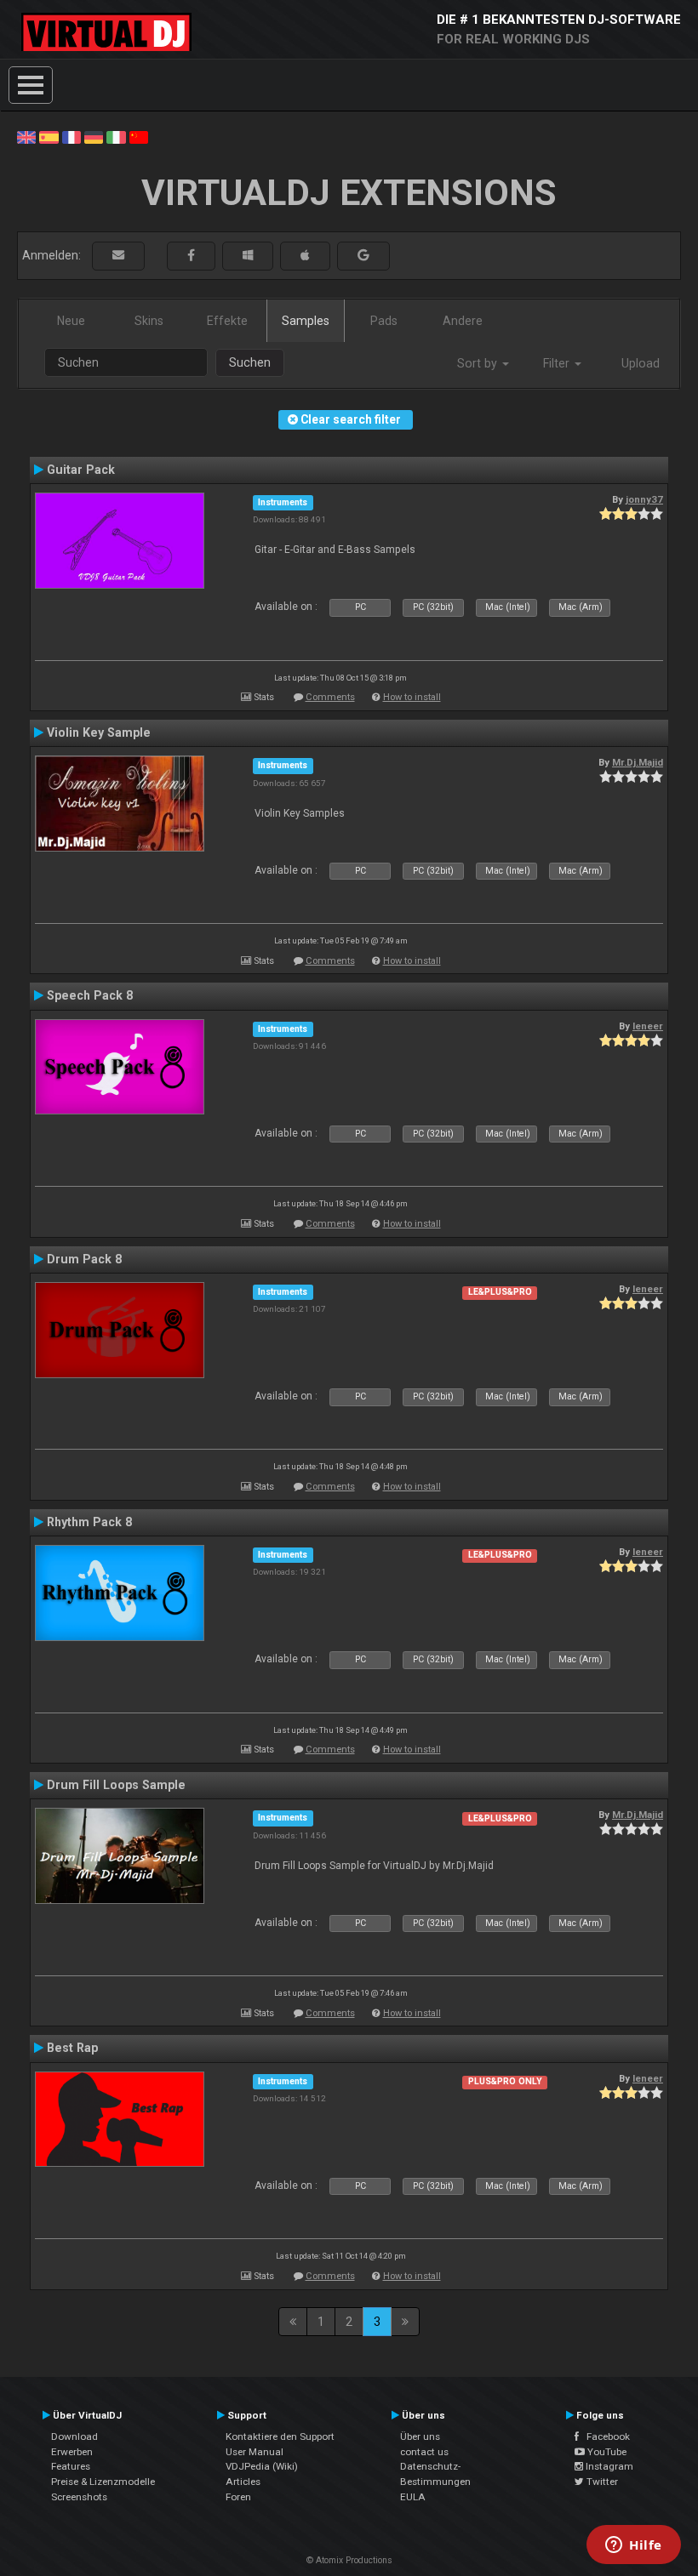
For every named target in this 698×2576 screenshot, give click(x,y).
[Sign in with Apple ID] (305, 256)
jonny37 (644, 499)
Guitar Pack (81, 470)
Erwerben (72, 2452)
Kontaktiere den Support (280, 2436)
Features (71, 2466)
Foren (238, 2497)
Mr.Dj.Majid (638, 762)
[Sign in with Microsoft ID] (248, 256)
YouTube (606, 2452)
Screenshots (79, 2497)
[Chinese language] (139, 136)
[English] (26, 136)
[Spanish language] (49, 136)
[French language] (72, 136)
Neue (71, 321)
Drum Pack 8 (84, 1259)
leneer (648, 1026)
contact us (424, 2452)
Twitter (601, 2482)
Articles (243, 2482)
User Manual (255, 2452)
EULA (413, 2497)
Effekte (227, 321)
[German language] (94, 136)
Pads (384, 321)
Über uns (420, 2436)
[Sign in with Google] (363, 256)
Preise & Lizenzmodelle (103, 2482)
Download (74, 2436)
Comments (330, 697)
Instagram (608, 2466)
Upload (641, 363)
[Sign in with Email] (118, 256)
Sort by (479, 363)
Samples (306, 321)
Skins (149, 321)
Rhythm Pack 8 (89, 1522)
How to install (412, 697)
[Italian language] (116, 136)
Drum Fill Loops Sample (116, 1785)
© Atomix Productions (349, 2560)
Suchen (250, 362)
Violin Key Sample (99, 732)
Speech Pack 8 (90, 995)
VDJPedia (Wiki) (262, 2466)
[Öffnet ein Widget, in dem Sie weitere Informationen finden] (634, 2546)
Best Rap (72, 2048)
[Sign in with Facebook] (191, 256)
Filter (558, 363)
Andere (463, 321)
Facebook (604, 2436)
